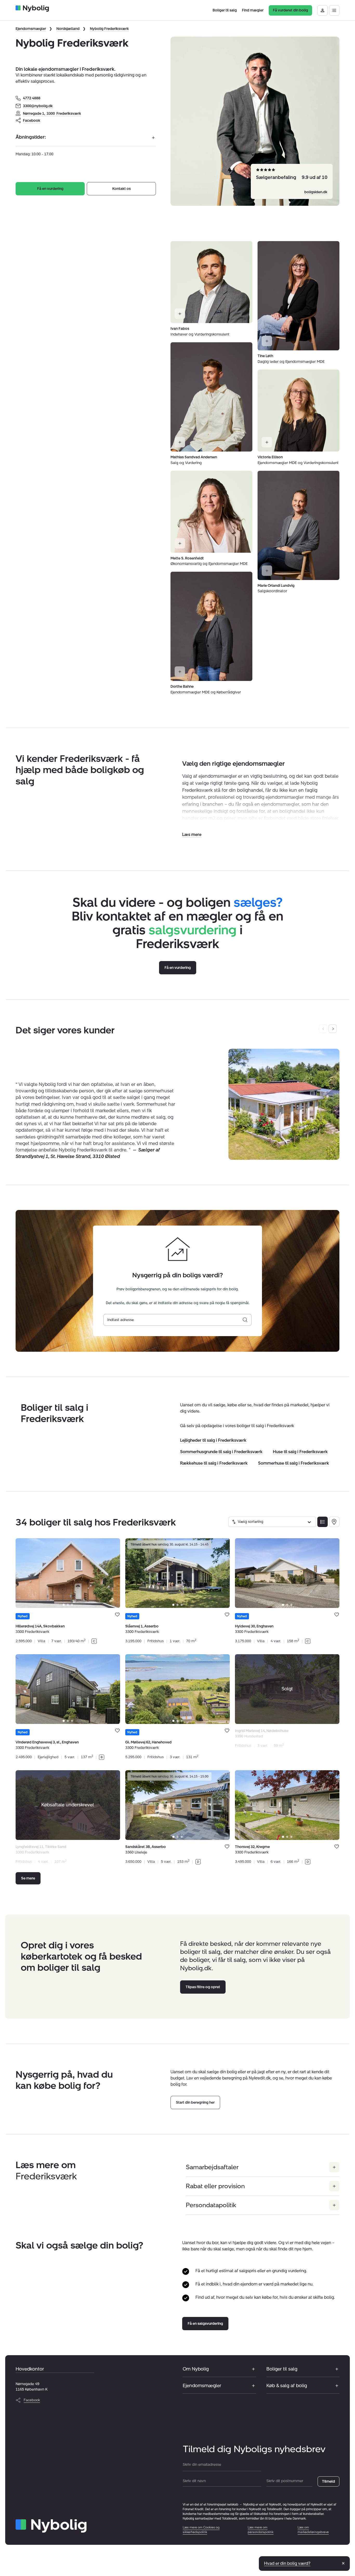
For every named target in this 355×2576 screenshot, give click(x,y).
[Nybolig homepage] (51, 2526)
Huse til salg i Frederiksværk (300, 1452)
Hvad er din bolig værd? (287, 2563)
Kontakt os (121, 189)
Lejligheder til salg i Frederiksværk (213, 1440)
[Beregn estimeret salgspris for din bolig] (245, 1320)
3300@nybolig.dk (38, 106)
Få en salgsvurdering (205, 2324)
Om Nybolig (196, 2369)
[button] (192, 835)
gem (117, 1615)
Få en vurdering (50, 189)
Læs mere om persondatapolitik (261, 2530)
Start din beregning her (195, 2102)
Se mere (28, 1878)
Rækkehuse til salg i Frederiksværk (214, 1463)
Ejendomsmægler (31, 29)
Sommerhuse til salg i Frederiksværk (294, 1463)
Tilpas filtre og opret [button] (203, 1987)
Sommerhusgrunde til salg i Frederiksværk (221, 1452)
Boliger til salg (282, 2369)
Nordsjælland (68, 29)
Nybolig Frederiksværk (109, 29)
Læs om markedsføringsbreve (313, 2530)
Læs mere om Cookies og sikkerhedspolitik (201, 2530)
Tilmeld (328, 2481)
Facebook (32, 121)
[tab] (64, 1605)
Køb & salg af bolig (287, 2386)
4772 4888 (32, 98)
